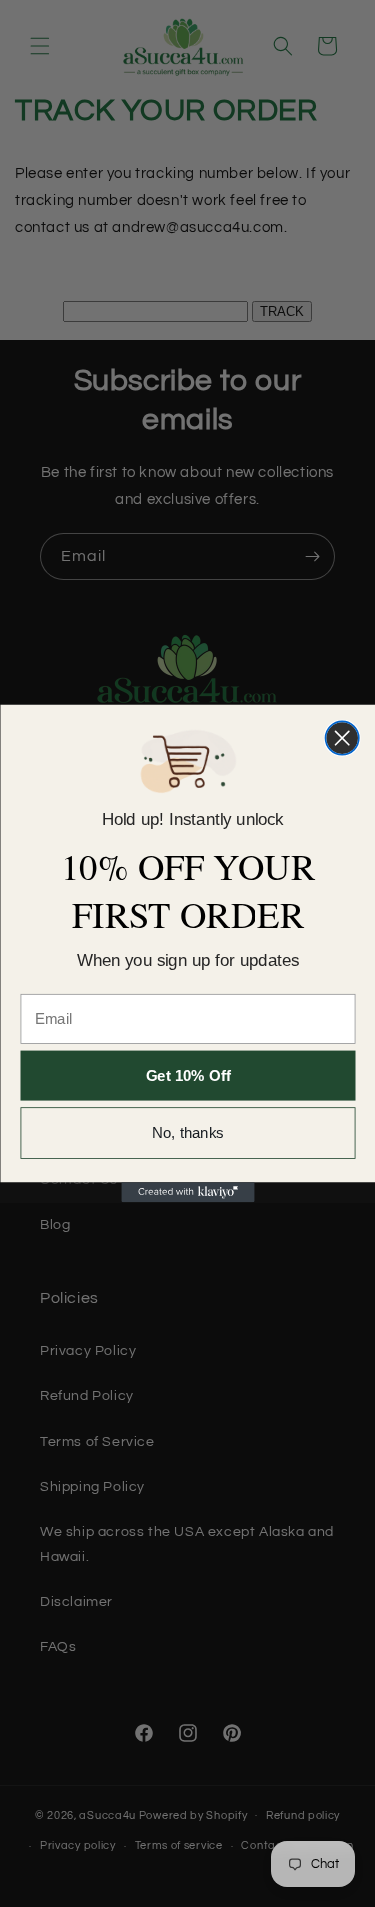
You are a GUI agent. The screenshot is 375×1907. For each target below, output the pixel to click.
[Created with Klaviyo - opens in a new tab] (187, 1192)
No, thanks (188, 1133)
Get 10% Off (187, 1075)
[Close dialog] (341, 737)
